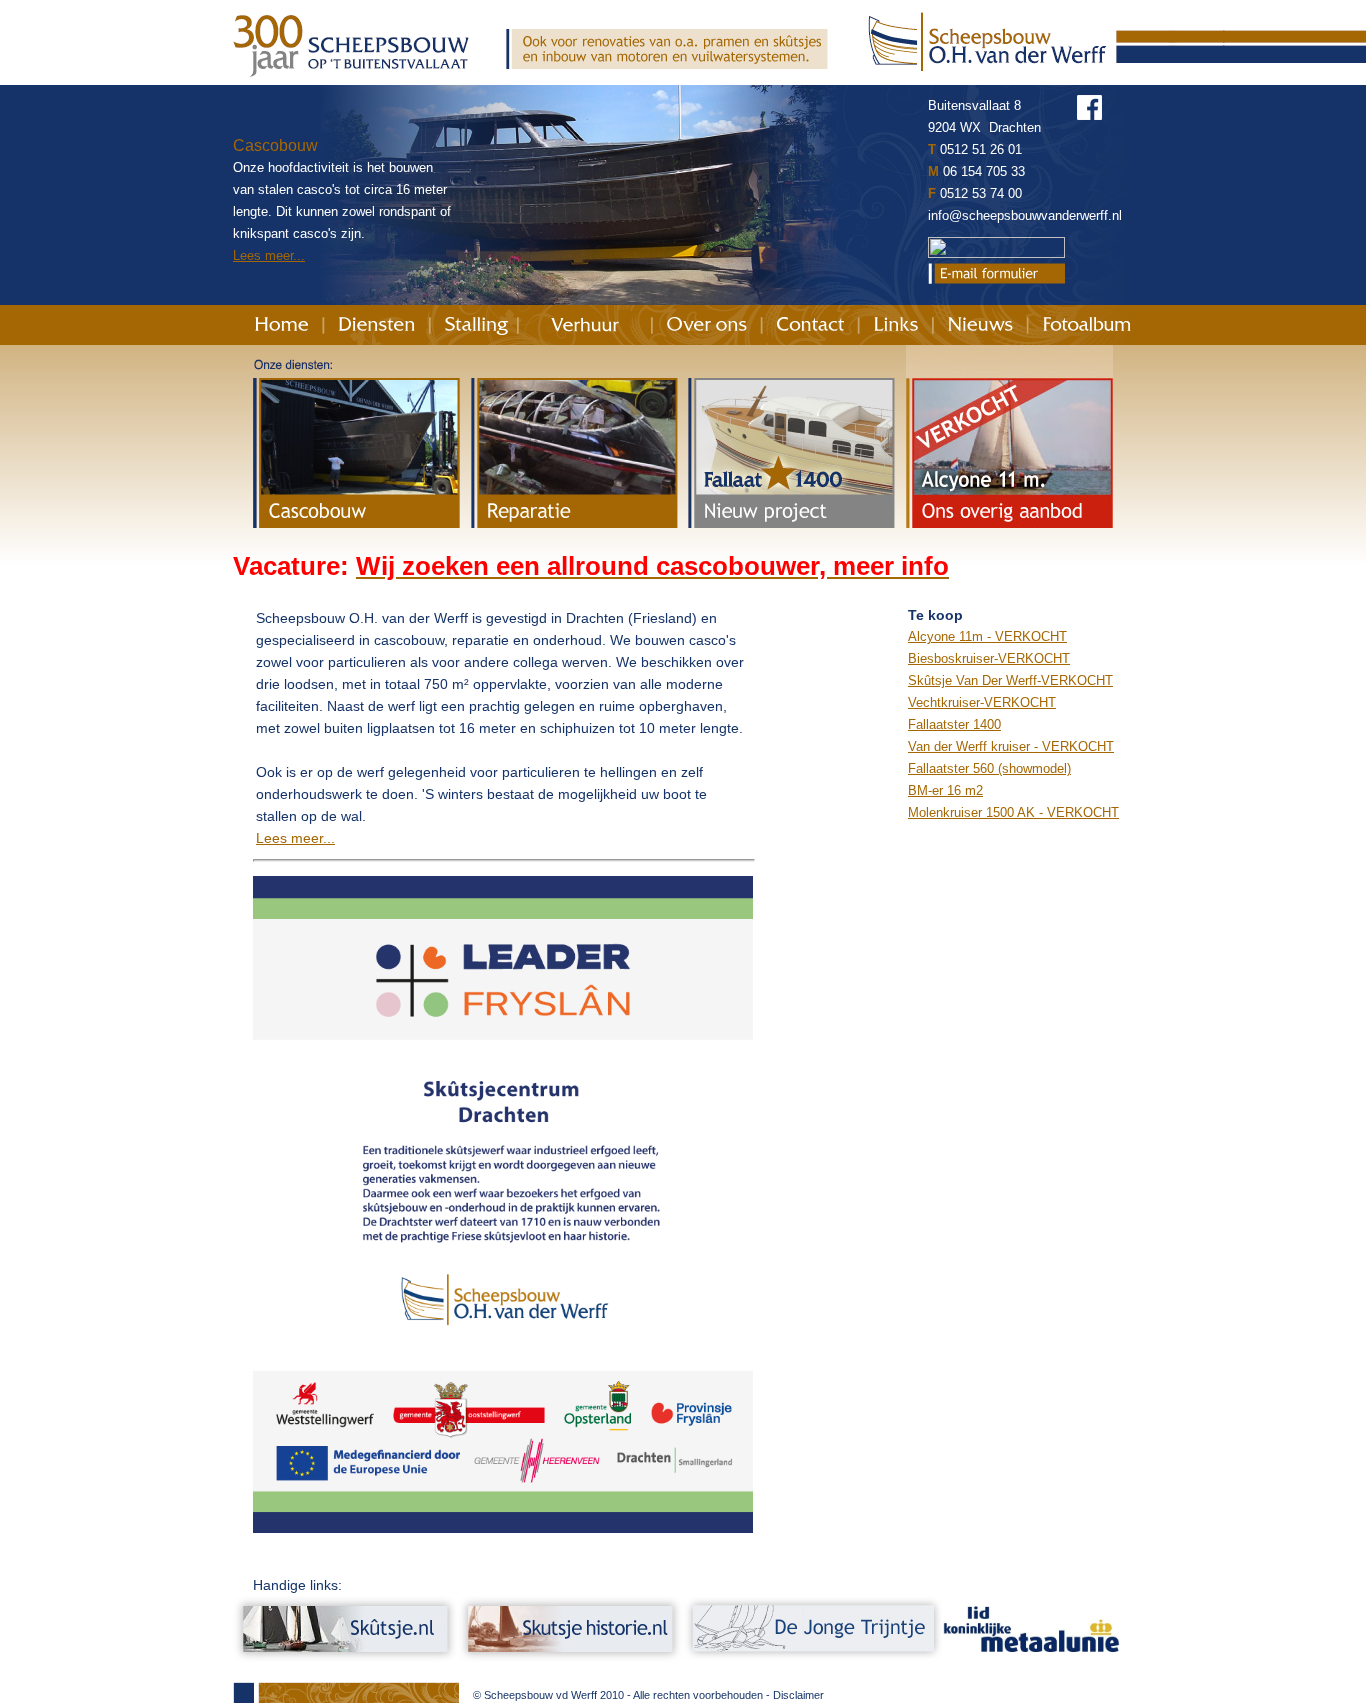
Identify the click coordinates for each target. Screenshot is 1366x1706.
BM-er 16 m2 (945, 790)
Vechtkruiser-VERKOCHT (982, 702)
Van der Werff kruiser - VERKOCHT (1011, 746)
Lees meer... (269, 255)
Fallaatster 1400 (954, 724)
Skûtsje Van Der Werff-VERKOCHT (1010, 680)
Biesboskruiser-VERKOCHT (989, 658)
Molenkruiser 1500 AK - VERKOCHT (1013, 812)
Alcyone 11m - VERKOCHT (987, 636)
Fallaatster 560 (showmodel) (989, 768)
